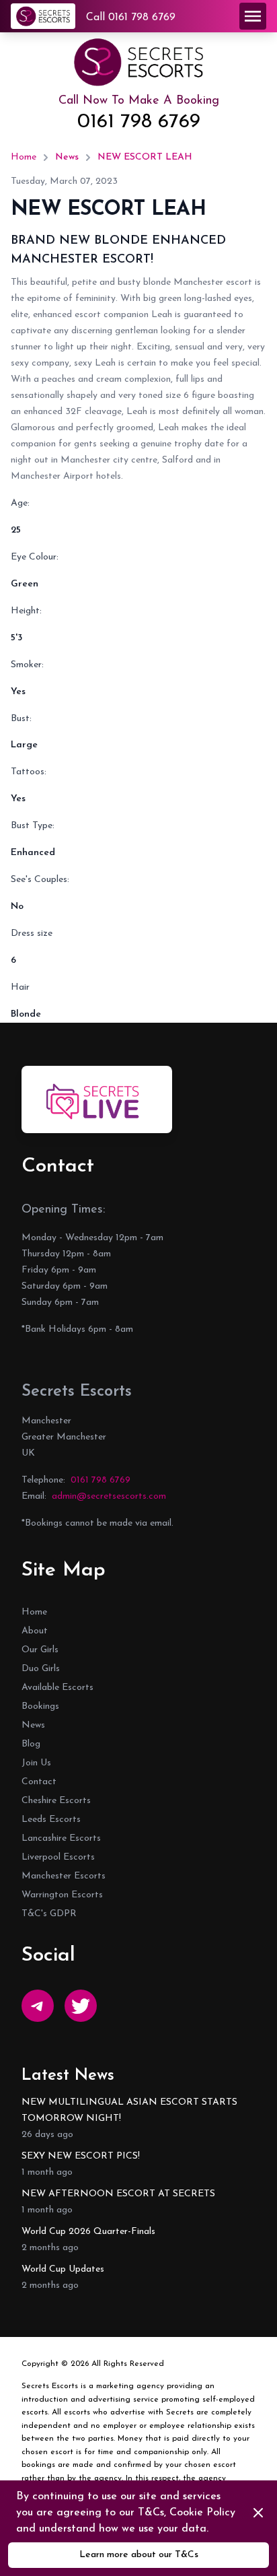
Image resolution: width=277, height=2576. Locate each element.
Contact (39, 1782)
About (35, 1631)
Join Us (36, 1763)
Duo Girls (41, 1669)
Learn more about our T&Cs (139, 2555)
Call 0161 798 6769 (131, 18)
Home (24, 157)
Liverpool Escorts (58, 1857)
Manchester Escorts (64, 1876)
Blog (31, 1744)
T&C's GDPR (49, 1914)
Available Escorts (57, 1688)
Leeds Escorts (51, 1820)
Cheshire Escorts (56, 1801)
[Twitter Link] (81, 2006)
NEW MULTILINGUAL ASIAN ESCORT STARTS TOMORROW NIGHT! (129, 2110)
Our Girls (40, 1650)
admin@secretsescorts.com (109, 1496)
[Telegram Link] (38, 2006)
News (67, 157)
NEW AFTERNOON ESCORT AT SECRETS (118, 2194)
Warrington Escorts (62, 1895)
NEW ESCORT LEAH (145, 157)
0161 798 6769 (139, 122)
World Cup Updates (63, 2269)
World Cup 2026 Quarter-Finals (88, 2232)
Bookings (40, 1706)
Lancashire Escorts (61, 1838)
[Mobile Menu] (253, 16)
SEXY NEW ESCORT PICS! (81, 2156)
